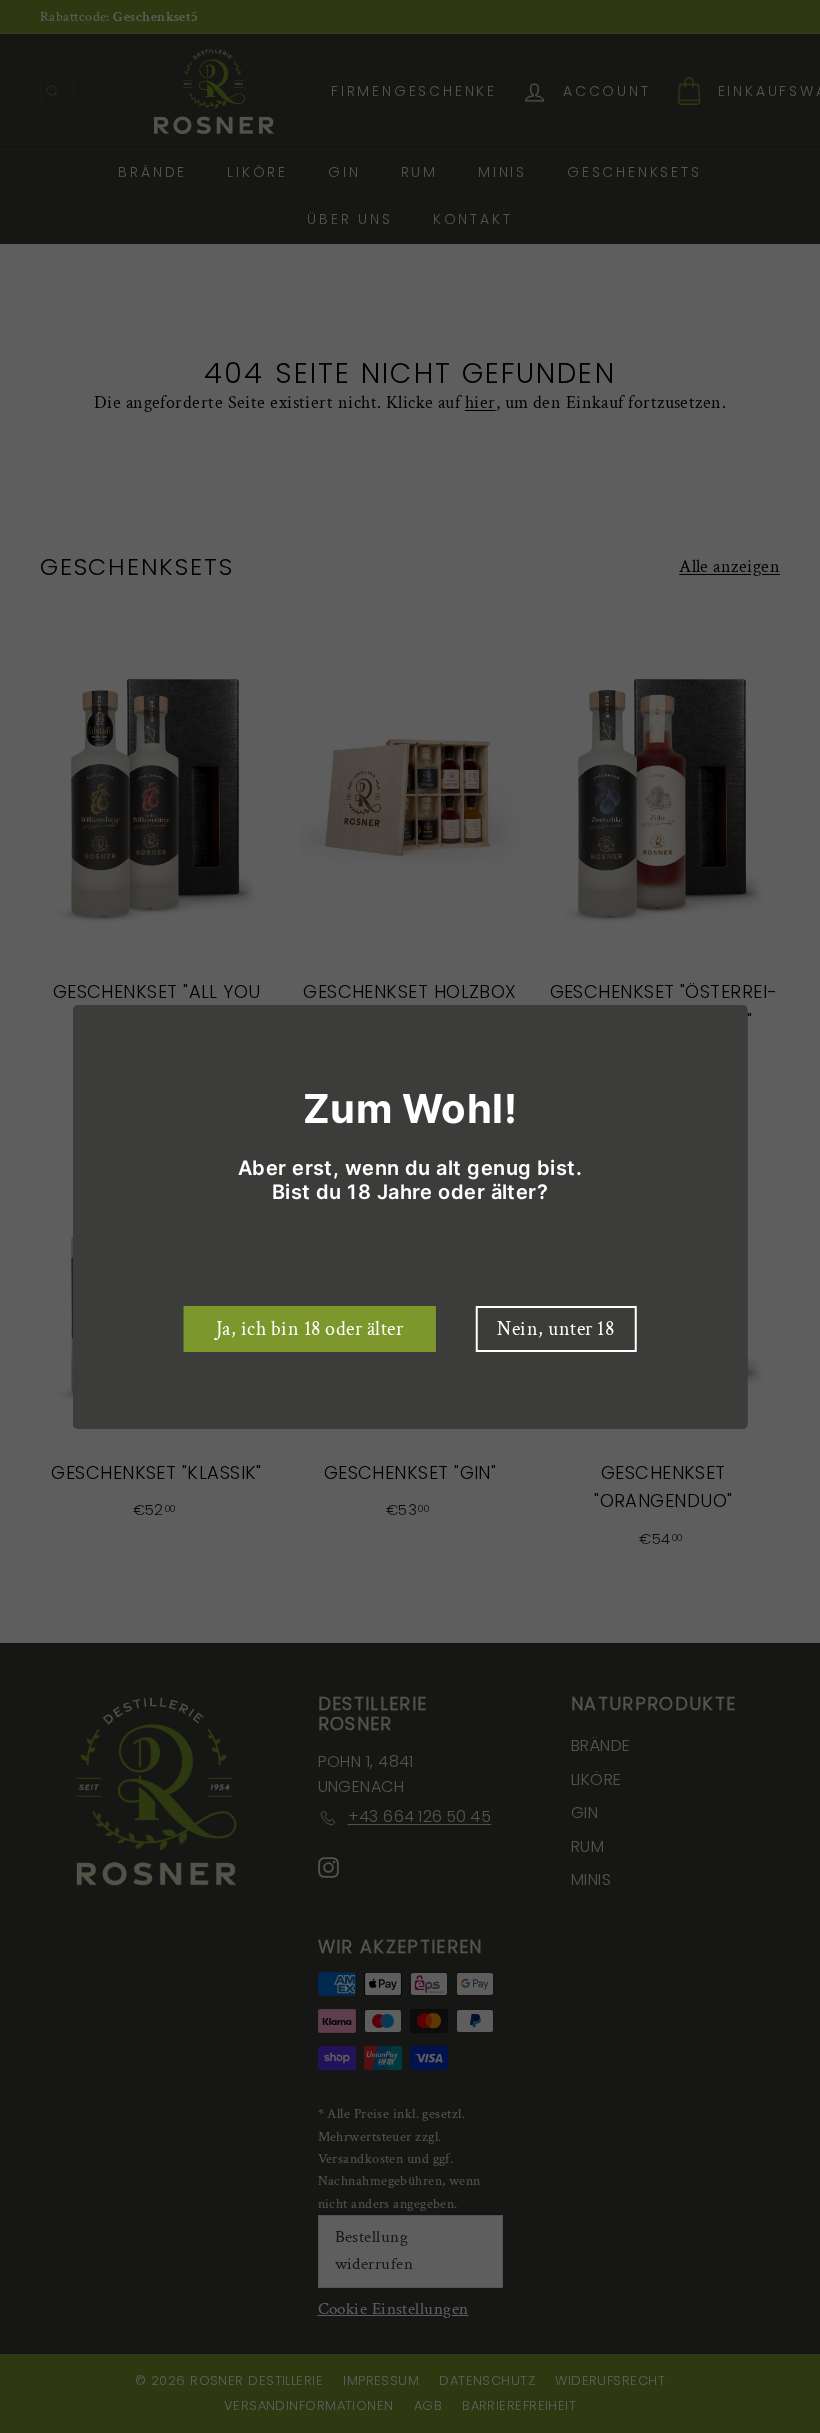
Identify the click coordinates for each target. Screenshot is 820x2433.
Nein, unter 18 (555, 1329)
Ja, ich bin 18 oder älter (310, 1329)
